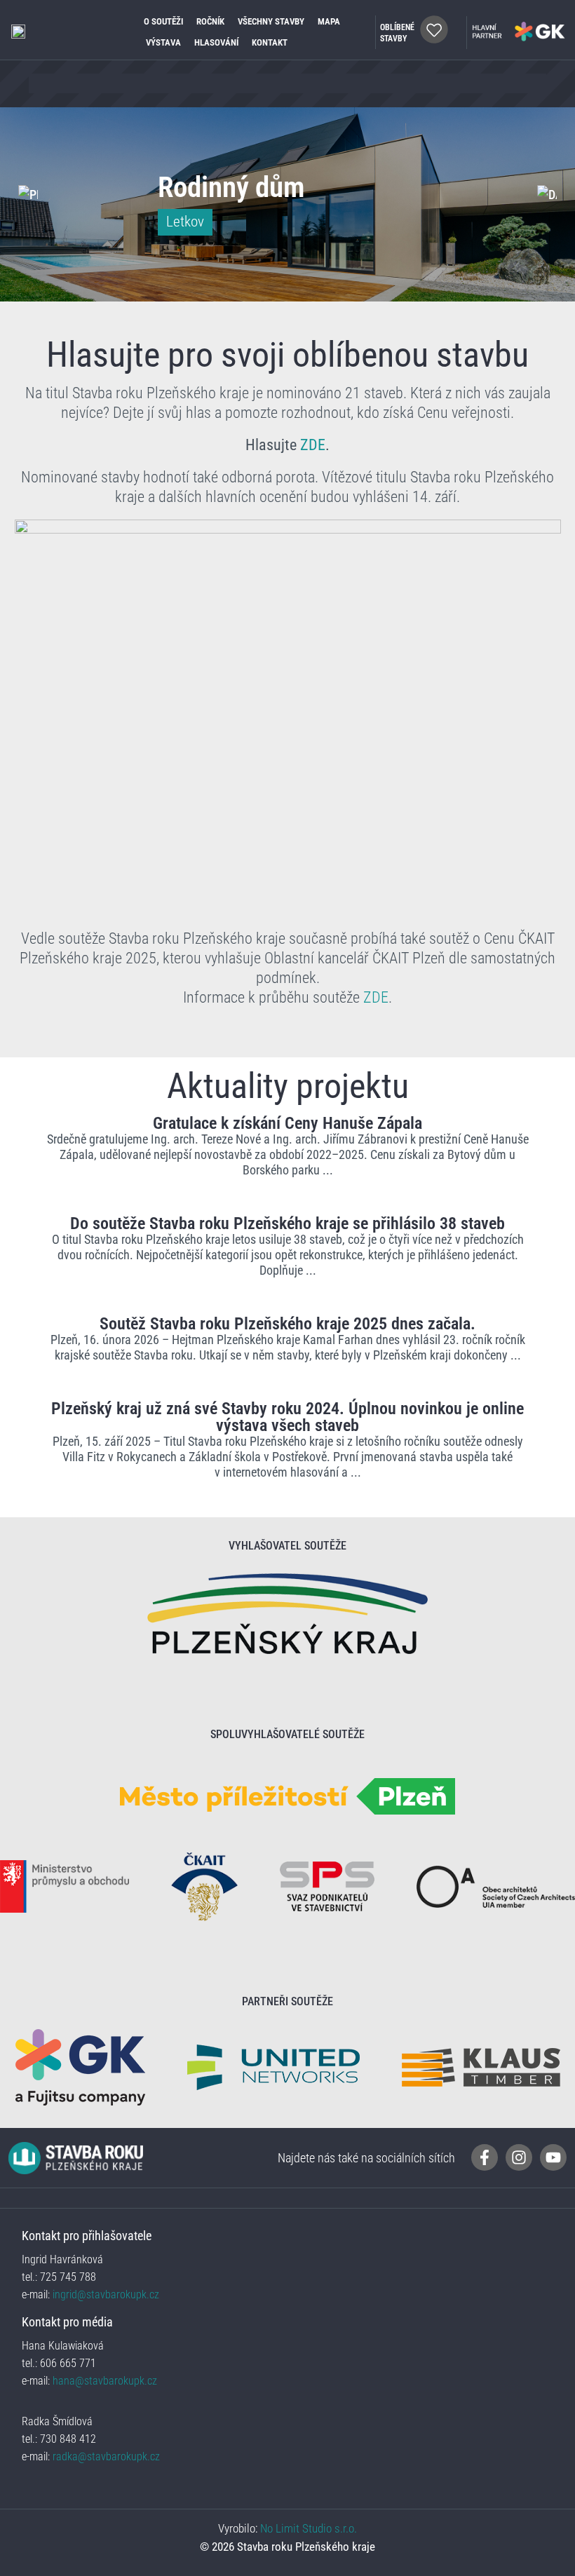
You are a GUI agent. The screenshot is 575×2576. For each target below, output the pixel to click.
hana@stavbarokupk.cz (105, 2381)
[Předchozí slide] (28, 194)
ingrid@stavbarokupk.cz (104, 2294)
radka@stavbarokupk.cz (106, 2456)
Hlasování (216, 42)
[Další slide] (547, 194)
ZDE (313, 445)
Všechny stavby (271, 21)
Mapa (329, 21)
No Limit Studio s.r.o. (309, 2528)
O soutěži (163, 21)
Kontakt (270, 42)
